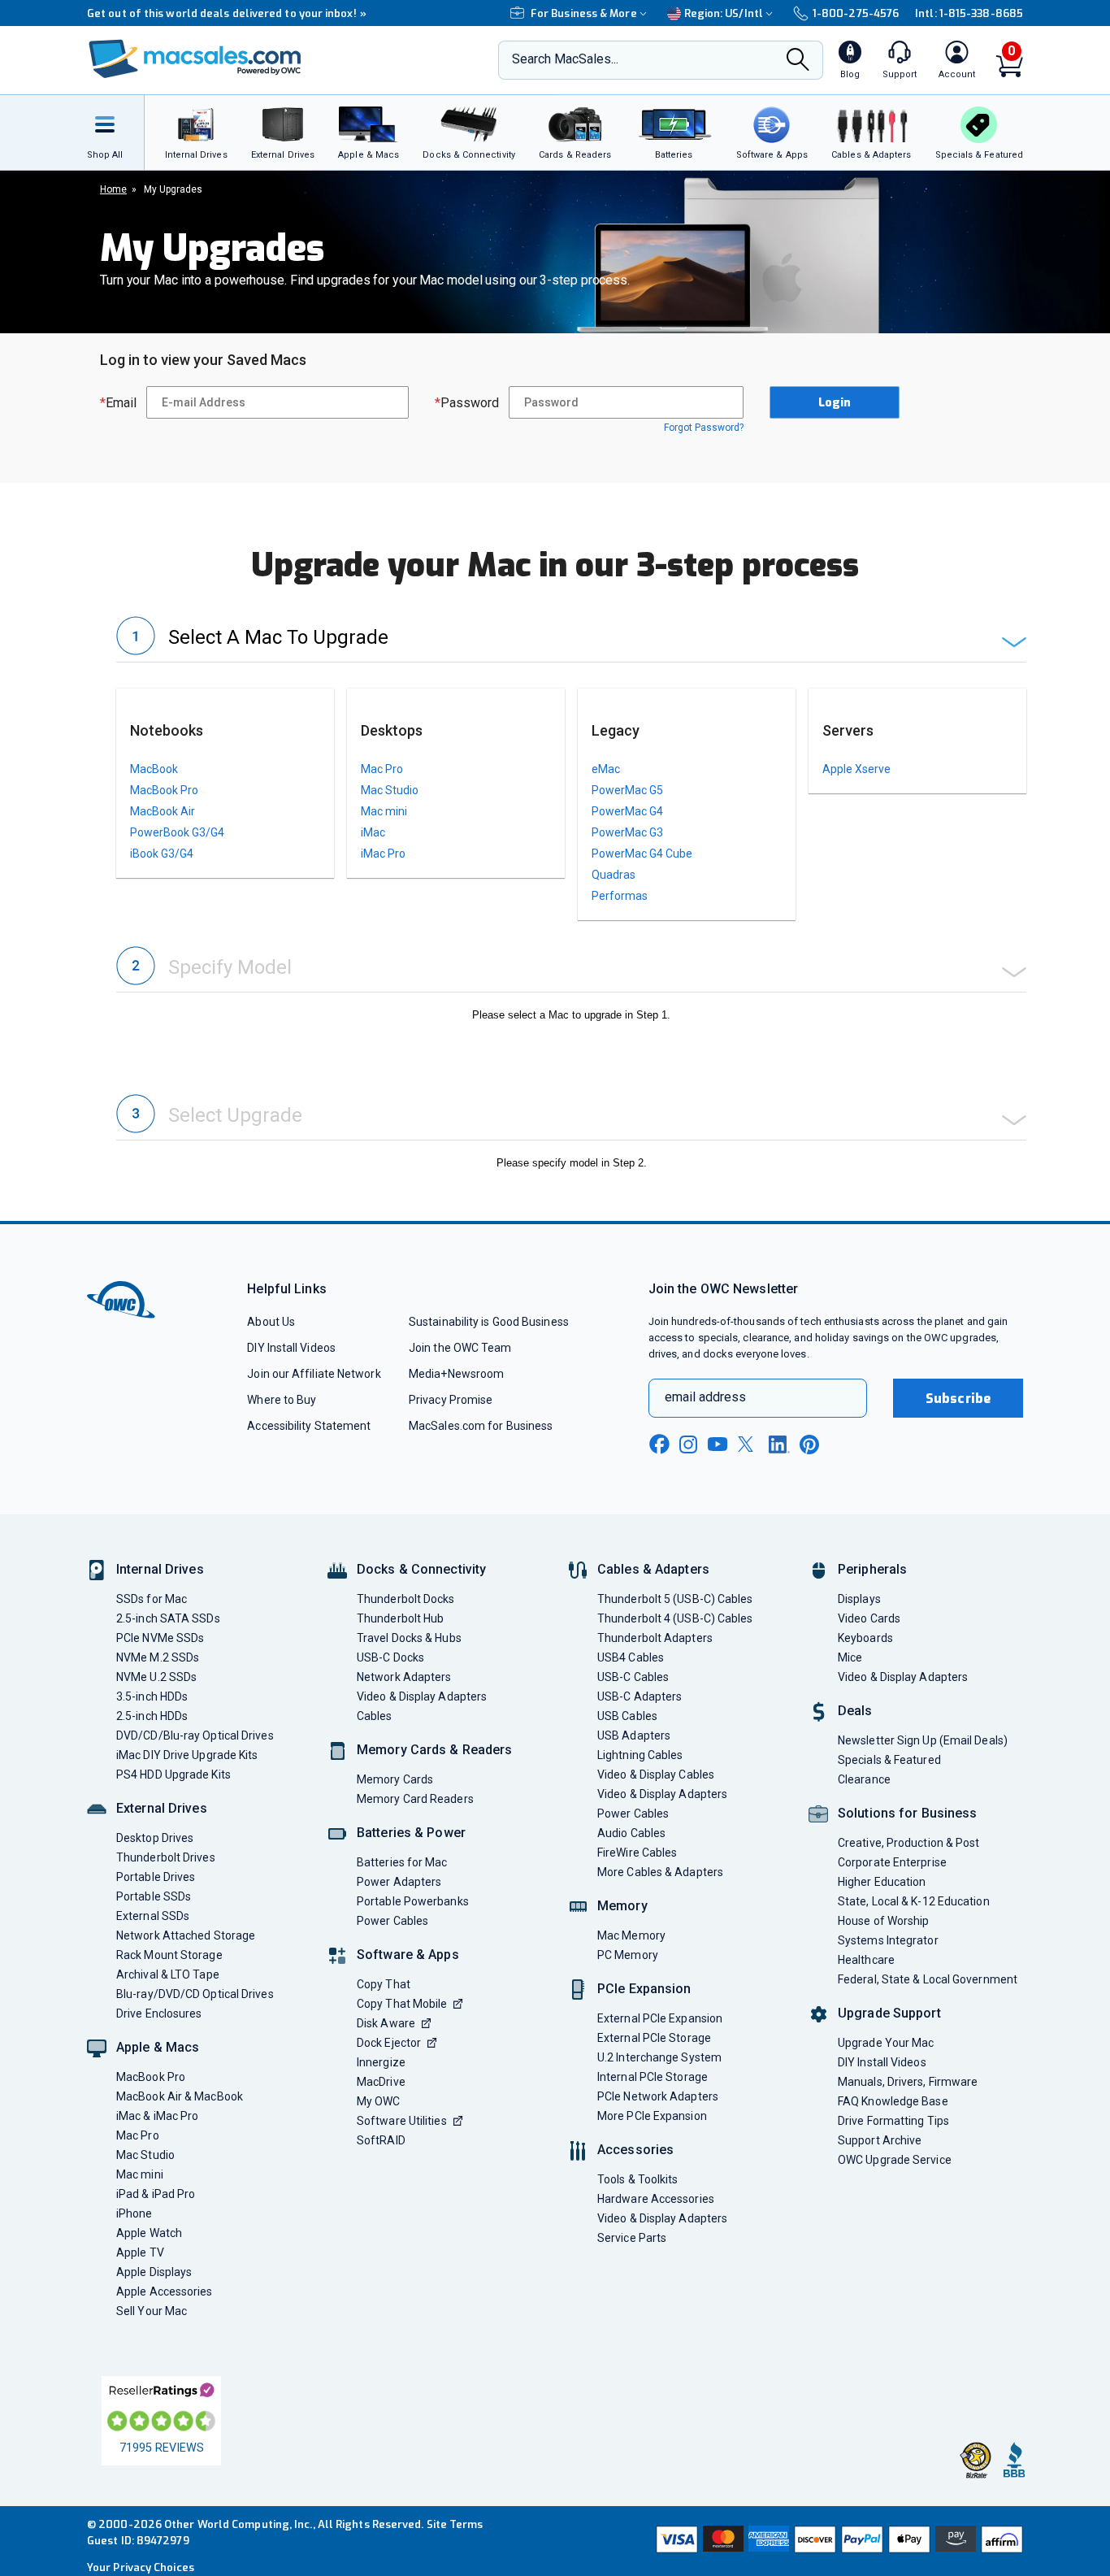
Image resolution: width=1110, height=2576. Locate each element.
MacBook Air (163, 811)
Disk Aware (386, 2023)
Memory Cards (395, 1779)
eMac (606, 769)
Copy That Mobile (402, 2004)
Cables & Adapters (653, 1569)
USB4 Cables (631, 1657)
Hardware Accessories (656, 2199)
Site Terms (455, 2524)
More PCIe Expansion (652, 2116)
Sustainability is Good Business (489, 1322)
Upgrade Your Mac (886, 2043)
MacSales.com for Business (481, 1426)
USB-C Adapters (640, 1696)
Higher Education (882, 1882)
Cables (375, 1716)
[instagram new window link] (688, 1444)
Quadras (614, 875)
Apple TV (140, 2252)
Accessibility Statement (309, 1426)
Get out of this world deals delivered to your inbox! (227, 13)
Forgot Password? (704, 428)
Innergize (381, 2062)
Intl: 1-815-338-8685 (969, 13)
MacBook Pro (164, 790)
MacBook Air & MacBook (180, 2096)
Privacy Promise (451, 1400)
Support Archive (880, 2140)
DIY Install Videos (291, 1348)
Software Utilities (402, 2121)
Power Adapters (399, 1882)
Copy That (384, 1984)
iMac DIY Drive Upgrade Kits (187, 1755)
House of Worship (883, 1921)
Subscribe (958, 1399)
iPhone (134, 2213)
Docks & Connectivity (421, 1569)
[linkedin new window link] (779, 1444)
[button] (571, 639)
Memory (622, 1906)
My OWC (379, 2101)
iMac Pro (383, 854)
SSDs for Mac (152, 1599)
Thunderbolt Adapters (655, 1638)
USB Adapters (634, 1735)
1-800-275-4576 (856, 13)
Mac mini (384, 811)
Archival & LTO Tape (168, 1974)
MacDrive (381, 2082)
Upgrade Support (889, 2013)
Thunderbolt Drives (166, 1857)
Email (118, 403)
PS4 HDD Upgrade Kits (173, 1775)
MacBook (154, 769)
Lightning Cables (640, 1755)
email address (705, 1397)
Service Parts (632, 2238)
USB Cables (627, 1716)
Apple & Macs (158, 2047)
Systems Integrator (888, 1940)
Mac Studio (390, 790)
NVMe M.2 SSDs (158, 1657)
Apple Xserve (856, 769)
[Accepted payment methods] (837, 2541)
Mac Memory (631, 1935)
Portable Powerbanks (413, 1901)
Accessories (635, 2150)
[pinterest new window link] (809, 1444)
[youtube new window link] (718, 1444)
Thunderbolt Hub (400, 1618)
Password (467, 403)
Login (835, 403)
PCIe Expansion (644, 1989)
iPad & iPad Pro (156, 2194)
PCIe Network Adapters (658, 2096)
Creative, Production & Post (908, 1843)
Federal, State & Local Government (928, 1979)
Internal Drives (160, 1569)
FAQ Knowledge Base (893, 2101)
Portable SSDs (154, 1896)
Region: (724, 13)
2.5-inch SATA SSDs (168, 1618)
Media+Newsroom (456, 1374)
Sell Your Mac (152, 2311)
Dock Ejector (389, 2043)
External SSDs (153, 1916)
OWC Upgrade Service (895, 2160)
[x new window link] (748, 1444)
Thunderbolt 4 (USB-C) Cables (675, 1618)
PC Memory (628, 1955)
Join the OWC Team (460, 1348)
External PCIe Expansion (660, 2018)
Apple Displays (154, 2272)
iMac (373, 832)
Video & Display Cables (656, 1775)
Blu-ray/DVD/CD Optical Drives (195, 1994)
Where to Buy (282, 1400)
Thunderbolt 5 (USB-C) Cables (675, 1599)
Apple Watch (149, 2233)
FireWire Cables (637, 1853)
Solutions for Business (907, 1813)
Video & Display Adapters (422, 1696)
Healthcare (866, 1960)
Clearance (864, 1779)
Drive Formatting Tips (893, 2121)
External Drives (162, 1808)
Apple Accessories (165, 2291)
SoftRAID (381, 2140)
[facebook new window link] (659, 1444)
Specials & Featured (889, 1760)
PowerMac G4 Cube (642, 854)
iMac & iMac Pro (157, 2116)
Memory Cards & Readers (434, 1750)
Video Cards (869, 1618)
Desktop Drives (155, 1838)
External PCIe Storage (654, 2038)
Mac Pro (382, 769)
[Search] (798, 61)
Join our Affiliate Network (314, 1374)
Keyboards (865, 1638)
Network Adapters (404, 1677)
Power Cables (392, 1921)
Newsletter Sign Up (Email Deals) (923, 1740)
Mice (850, 1657)
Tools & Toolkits (637, 2179)
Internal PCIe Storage (653, 2077)
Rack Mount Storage (169, 1955)
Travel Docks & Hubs (409, 1638)
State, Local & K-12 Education (914, 1901)
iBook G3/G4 (162, 854)
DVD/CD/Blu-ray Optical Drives (195, 1735)
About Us (271, 1322)
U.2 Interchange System (659, 2057)
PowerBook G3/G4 (177, 832)
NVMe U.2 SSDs (156, 1677)
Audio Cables (631, 1833)
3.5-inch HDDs (152, 1696)
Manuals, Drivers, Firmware (908, 2082)
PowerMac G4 (627, 811)
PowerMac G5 (627, 790)
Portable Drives (156, 1877)
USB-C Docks (390, 1657)
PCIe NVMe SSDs (160, 1638)
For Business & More (584, 13)
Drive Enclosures (159, 2013)
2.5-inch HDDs (152, 1716)
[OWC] (195, 61)
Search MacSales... (565, 59)
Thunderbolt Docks (406, 1599)
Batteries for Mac (402, 1862)
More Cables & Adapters (660, 1872)
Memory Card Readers (415, 1799)
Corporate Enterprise (892, 1862)
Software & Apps (408, 1955)
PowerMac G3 (627, 832)
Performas (620, 896)
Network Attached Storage (186, 1935)
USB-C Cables (633, 1677)
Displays (859, 1599)
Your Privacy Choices (141, 2567)
